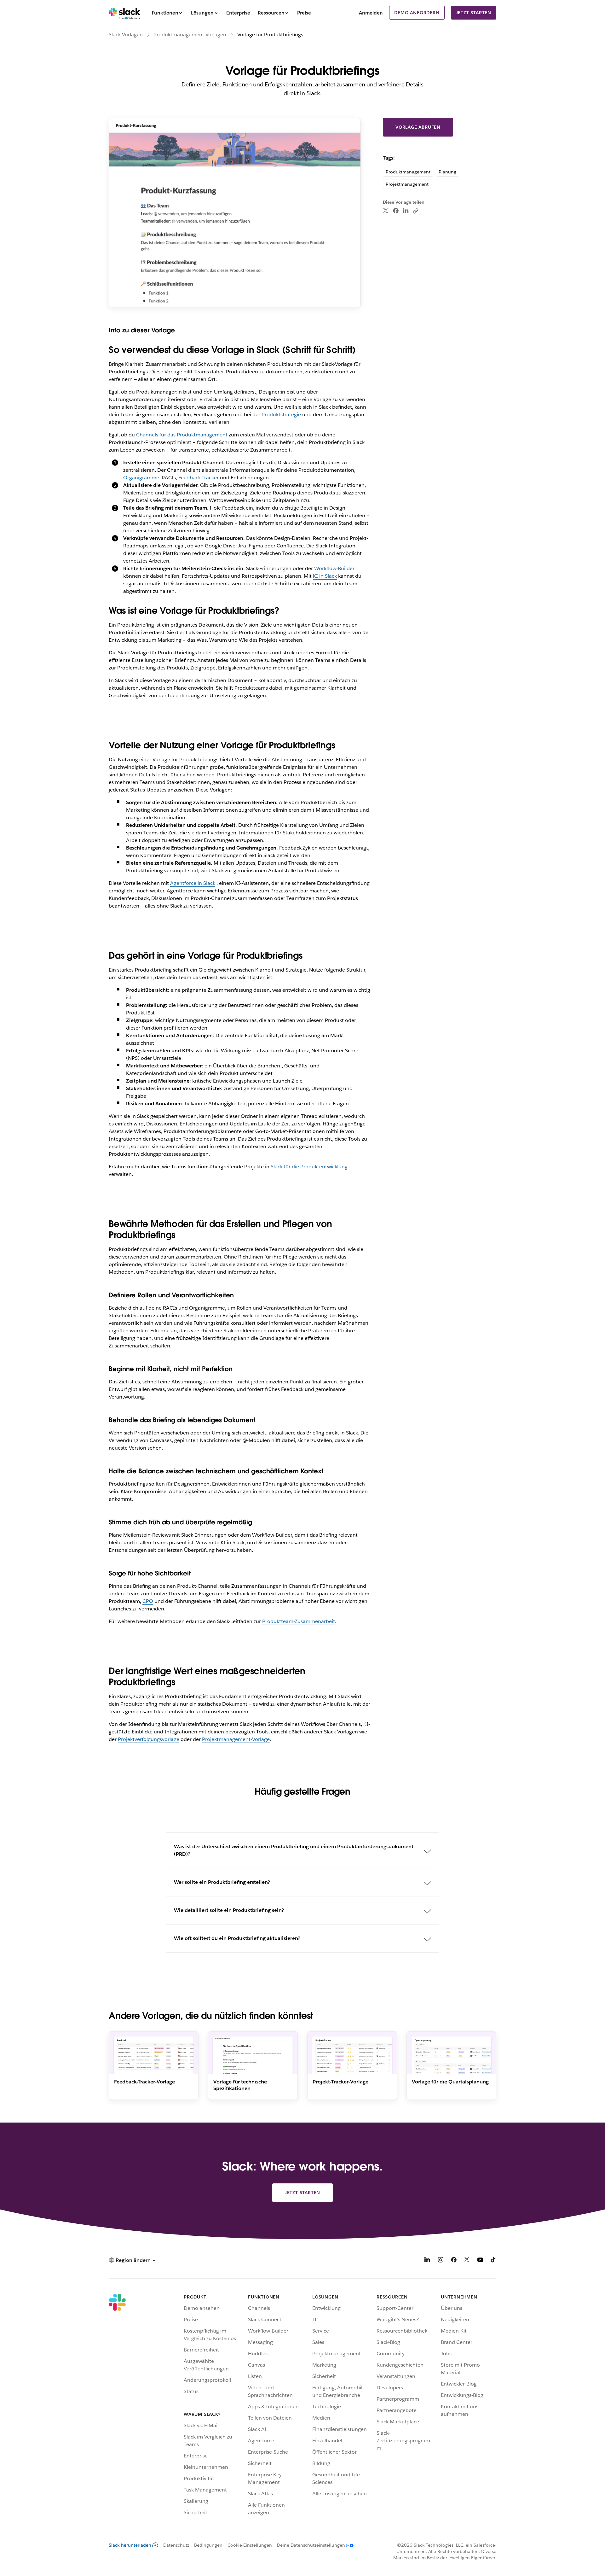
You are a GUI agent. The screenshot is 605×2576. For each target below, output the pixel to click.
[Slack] (125, 13)
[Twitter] (386, 211)
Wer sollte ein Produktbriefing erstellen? (222, 1882)
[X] (467, 2261)
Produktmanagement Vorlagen (190, 35)
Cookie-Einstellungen (250, 2545)
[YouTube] (480, 2261)
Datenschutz (176, 2545)
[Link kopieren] (415, 211)
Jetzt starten (474, 13)
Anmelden (371, 13)
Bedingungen (208, 2545)
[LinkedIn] (406, 211)
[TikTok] (493, 2261)
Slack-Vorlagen (126, 35)
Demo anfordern (417, 13)
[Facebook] (396, 211)
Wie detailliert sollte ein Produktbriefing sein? (229, 1910)
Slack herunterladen (130, 2545)
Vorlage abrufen (418, 127)
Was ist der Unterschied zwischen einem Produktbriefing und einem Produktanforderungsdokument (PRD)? (294, 1850)
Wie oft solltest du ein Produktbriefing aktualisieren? (237, 1938)
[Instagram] (441, 2261)
